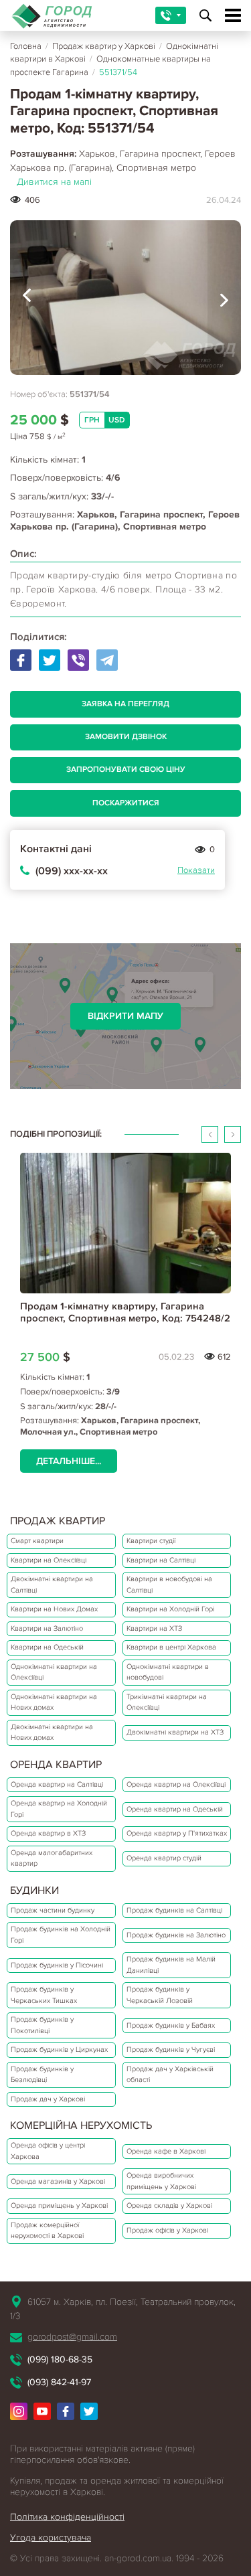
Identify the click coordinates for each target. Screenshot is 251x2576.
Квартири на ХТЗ (154, 1628)
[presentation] (27, 298)
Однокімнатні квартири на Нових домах (54, 1702)
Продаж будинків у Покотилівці (42, 2025)
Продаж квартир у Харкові (104, 46)
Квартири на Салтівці (161, 1560)
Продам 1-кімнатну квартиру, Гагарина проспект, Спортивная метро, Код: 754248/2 (125, 1312)
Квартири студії (151, 1541)
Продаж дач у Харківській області (170, 2075)
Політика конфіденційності (67, 2517)
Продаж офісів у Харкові (167, 2230)
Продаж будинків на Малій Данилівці (171, 1965)
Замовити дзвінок (126, 737)
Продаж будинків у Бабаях (171, 2025)
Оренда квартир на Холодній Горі (59, 1809)
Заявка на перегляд (125, 704)
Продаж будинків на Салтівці (174, 1910)
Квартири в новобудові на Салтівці (169, 1585)
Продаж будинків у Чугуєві (171, 2049)
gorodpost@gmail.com (72, 2337)
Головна (26, 46)
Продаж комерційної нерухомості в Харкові (47, 2231)
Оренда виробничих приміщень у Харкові (161, 2181)
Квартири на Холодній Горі (170, 1609)
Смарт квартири (37, 1541)
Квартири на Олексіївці (49, 1560)
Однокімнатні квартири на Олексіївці (54, 1672)
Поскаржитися (126, 803)
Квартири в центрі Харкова (171, 1647)
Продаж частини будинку (53, 1910)
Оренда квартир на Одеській (175, 1809)
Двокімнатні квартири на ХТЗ (175, 1732)
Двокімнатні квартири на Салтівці (52, 1585)
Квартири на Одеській (47, 1647)
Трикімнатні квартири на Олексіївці (167, 1702)
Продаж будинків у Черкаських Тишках (44, 1995)
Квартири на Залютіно (47, 1628)
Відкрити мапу (125, 1016)
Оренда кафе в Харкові (166, 2151)
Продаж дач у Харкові (48, 2099)
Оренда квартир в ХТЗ (48, 1833)
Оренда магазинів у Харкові (58, 2181)
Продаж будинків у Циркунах (59, 2049)
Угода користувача (51, 2538)
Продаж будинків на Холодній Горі (61, 1935)
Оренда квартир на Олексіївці (176, 1784)
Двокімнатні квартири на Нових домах (52, 1733)
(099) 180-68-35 (60, 2359)
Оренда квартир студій (164, 1858)
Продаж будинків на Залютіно (176, 1935)
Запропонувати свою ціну (126, 770)
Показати (196, 870)
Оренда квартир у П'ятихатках (177, 1833)
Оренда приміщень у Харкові (59, 2205)
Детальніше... (69, 1461)
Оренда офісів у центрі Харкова (48, 2151)
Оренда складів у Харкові (169, 2205)
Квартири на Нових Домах (54, 1609)
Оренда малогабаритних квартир (52, 1858)
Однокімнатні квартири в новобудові (168, 1672)
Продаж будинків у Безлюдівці (42, 2075)
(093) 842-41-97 (59, 2382)
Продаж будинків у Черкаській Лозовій (160, 1995)
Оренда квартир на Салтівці (57, 1784)
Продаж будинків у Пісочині (57, 1965)
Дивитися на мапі (54, 182)
